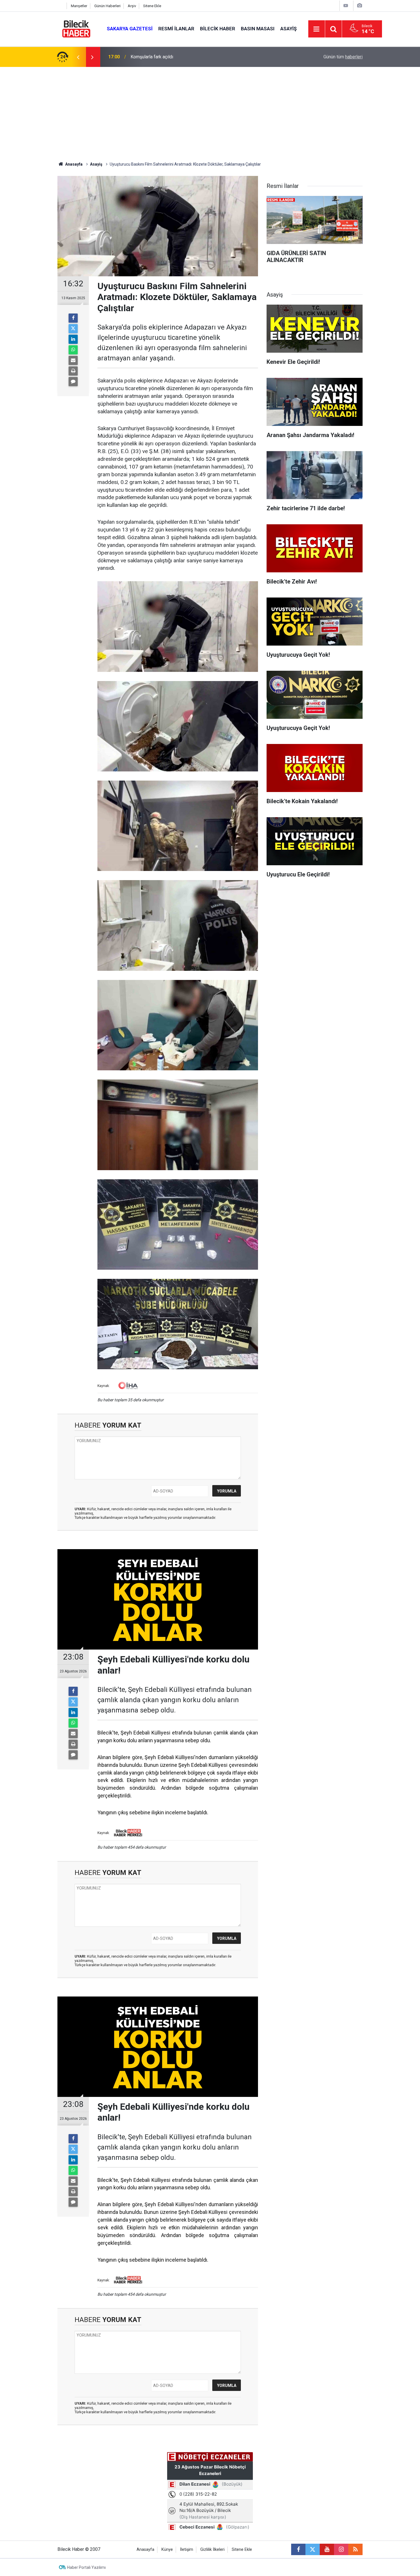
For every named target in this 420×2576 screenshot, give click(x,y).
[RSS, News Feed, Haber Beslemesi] (355, 2549)
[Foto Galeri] (359, 6)
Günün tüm (343, 57)
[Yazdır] (73, 371)
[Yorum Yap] (73, 382)
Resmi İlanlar (176, 29)
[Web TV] (346, 6)
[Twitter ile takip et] (313, 2549)
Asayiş (288, 29)
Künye (167, 2550)
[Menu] (317, 29)
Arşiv (132, 6)
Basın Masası (258, 29)
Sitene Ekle (152, 6)
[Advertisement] (210, 110)
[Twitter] (73, 329)
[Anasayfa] (61, 6)
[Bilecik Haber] (76, 28)
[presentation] (78, 57)
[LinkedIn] (73, 339)
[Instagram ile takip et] (341, 2549)
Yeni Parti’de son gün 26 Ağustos (164, 57)
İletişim (187, 2550)
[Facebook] (73, 318)
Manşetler (79, 6)
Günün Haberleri (107, 6)
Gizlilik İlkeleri (212, 2550)
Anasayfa (73, 164)
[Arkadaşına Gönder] (73, 360)
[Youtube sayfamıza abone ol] (327, 2549)
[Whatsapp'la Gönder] (73, 350)
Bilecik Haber (218, 29)
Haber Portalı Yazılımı (86, 2567)
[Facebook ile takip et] (298, 2549)
